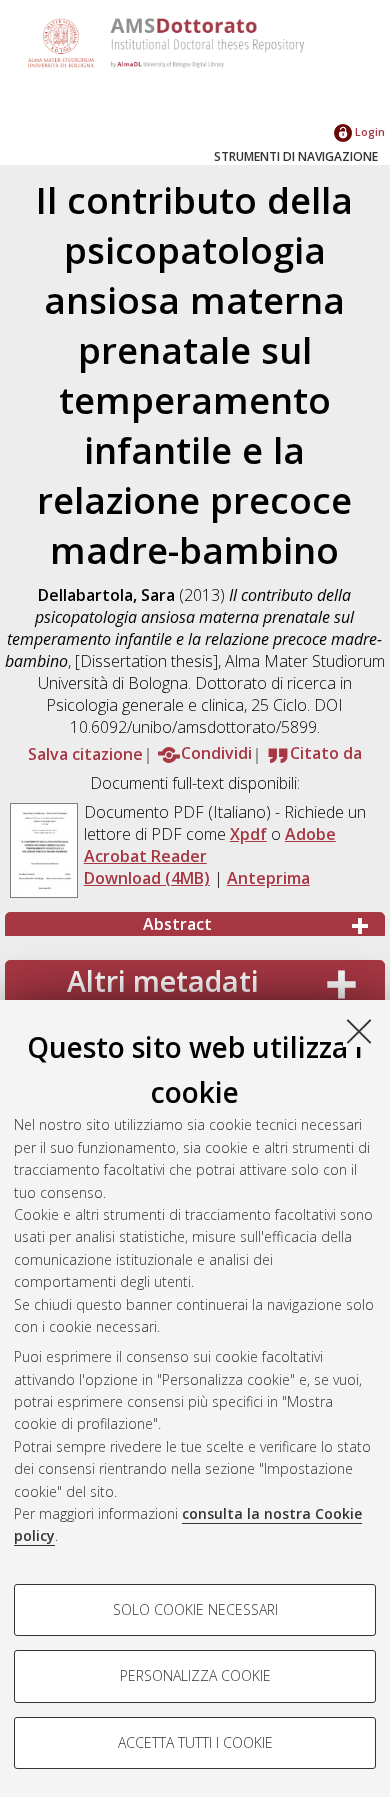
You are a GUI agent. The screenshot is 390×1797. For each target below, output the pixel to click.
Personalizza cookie (195, 1675)
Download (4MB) (147, 878)
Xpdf (248, 834)
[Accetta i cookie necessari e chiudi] (359, 1031)
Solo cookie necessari (195, 1609)
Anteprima (268, 878)
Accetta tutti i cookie (195, 1742)
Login (368, 131)
